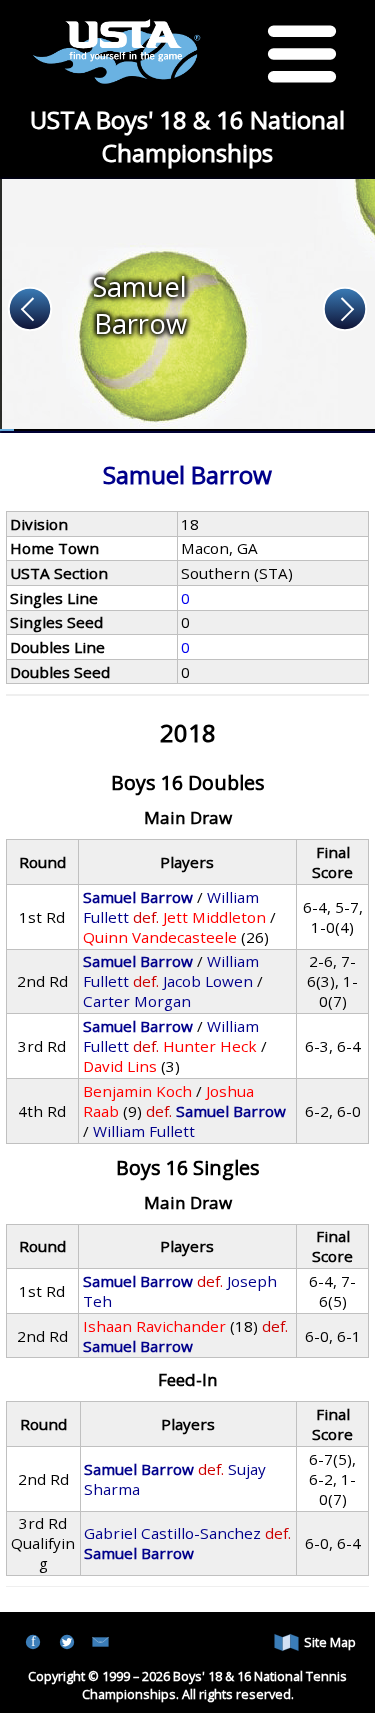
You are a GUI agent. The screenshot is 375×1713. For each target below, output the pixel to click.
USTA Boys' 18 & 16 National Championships (187, 136)
